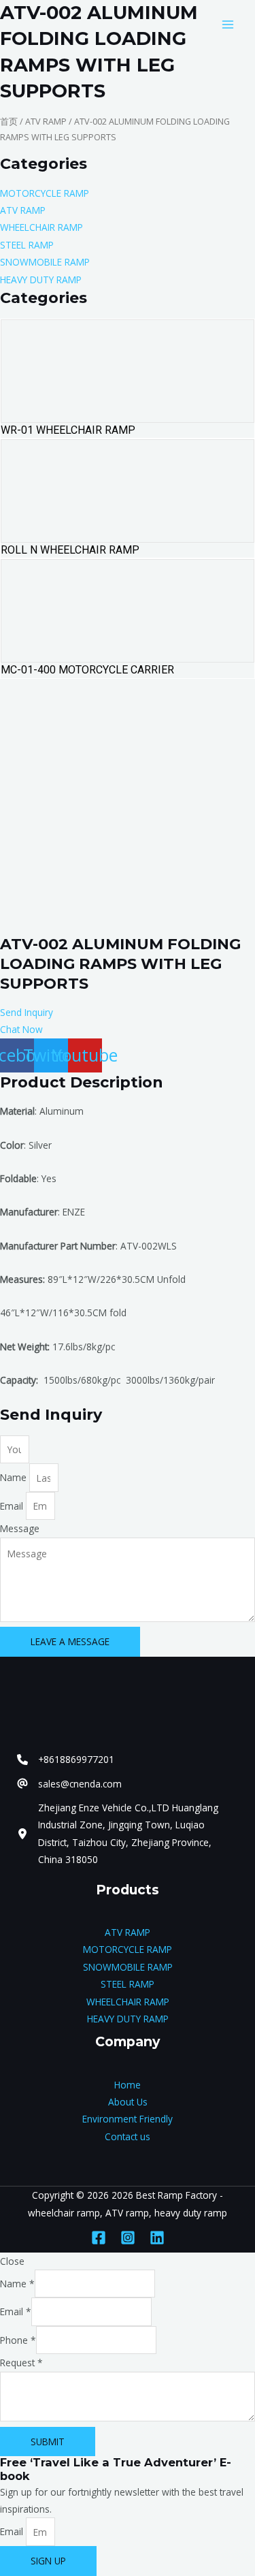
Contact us (128, 2136)
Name (15, 1478)
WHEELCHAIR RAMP (128, 2002)
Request (21, 2363)
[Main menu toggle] (228, 24)
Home (128, 2085)
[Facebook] (99, 2238)
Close (12, 2261)
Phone (18, 2340)
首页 (9, 122)
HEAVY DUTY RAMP (128, 2019)
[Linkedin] (157, 2238)
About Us (128, 2102)
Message (20, 1528)
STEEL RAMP (128, 1984)
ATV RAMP (46, 122)
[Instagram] (128, 2238)
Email (13, 1506)
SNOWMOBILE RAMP (128, 1967)
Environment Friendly (128, 2119)
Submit (48, 2442)
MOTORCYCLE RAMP (128, 1949)
